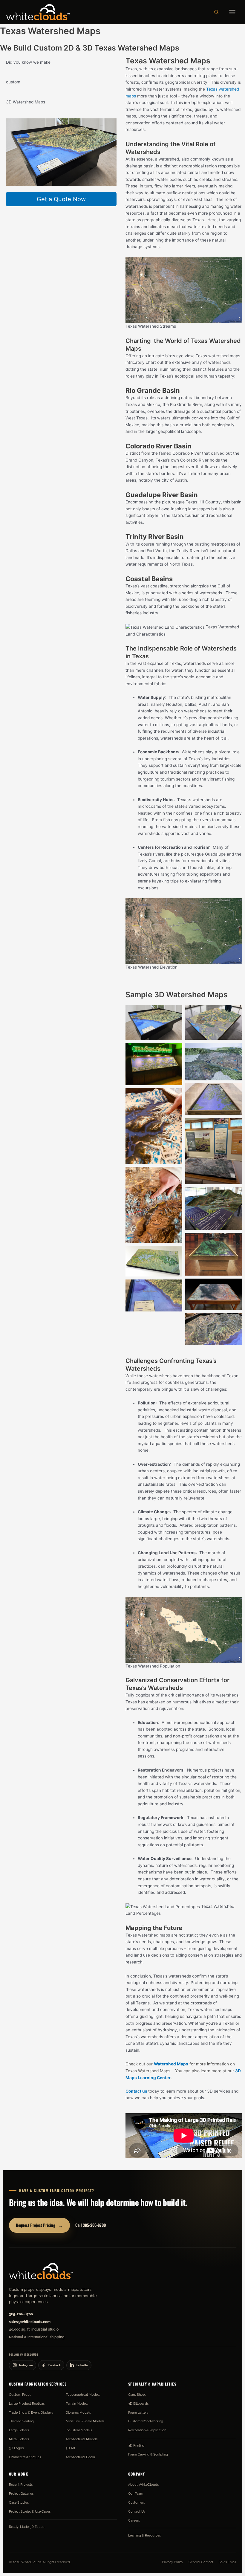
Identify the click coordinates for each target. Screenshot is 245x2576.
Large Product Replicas (27, 2404)
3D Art (71, 2448)
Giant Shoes (137, 2395)
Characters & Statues (25, 2457)
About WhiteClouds (143, 2485)
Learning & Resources (144, 2535)
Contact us (136, 2091)
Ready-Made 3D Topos (27, 2527)
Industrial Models (79, 2430)
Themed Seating (21, 2421)
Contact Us (137, 2511)
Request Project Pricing (39, 2225)
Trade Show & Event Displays (31, 2412)
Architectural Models (82, 2439)
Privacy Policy (173, 2562)
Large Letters (19, 2430)
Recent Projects (21, 2485)
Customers (137, 2502)
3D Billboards (138, 2404)
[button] (217, 12)
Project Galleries (21, 2493)
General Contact (201, 2562)
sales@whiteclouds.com (30, 2322)
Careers (134, 2520)
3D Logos (16, 2448)
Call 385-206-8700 (91, 2225)
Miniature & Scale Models (85, 2421)
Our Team (136, 2493)
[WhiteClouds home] (41, 2271)
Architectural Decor (81, 2457)
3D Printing (136, 2445)
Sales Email (227, 2562)
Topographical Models (83, 2395)
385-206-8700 (21, 2314)
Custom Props (20, 2395)
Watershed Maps (171, 2064)
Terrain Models (77, 2404)
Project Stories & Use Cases (30, 2511)
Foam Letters (138, 2412)
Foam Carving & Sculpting (148, 2454)
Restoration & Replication (147, 2430)
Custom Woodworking (146, 2421)
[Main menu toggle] (232, 12)
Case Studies (19, 2502)
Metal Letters (19, 2439)
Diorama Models (78, 2412)
